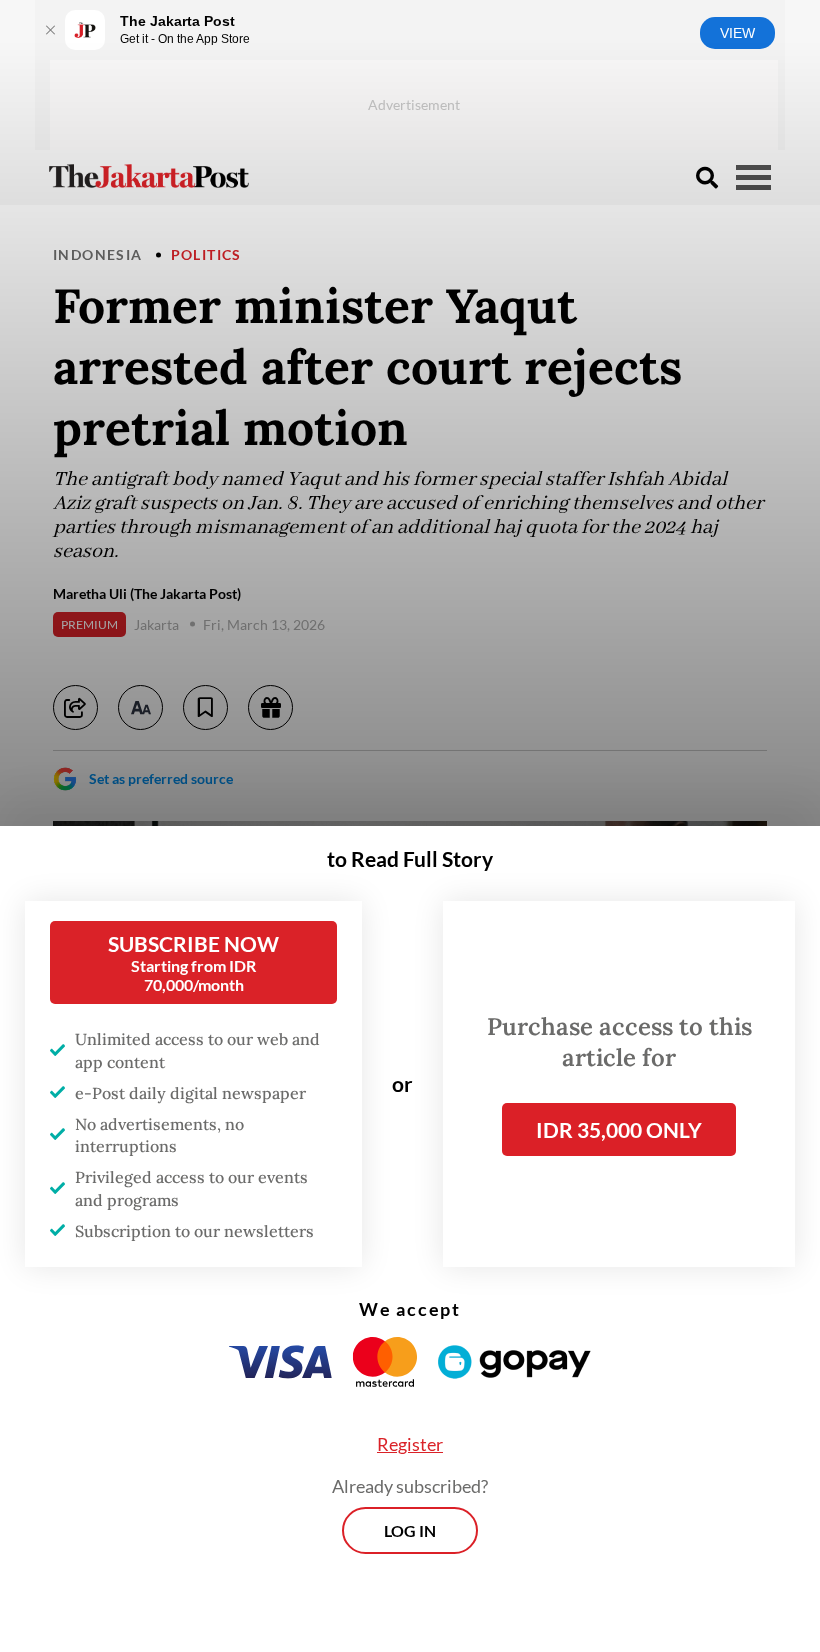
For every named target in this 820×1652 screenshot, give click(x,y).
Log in (410, 1530)
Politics (206, 254)
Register (410, 1444)
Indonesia (98, 254)
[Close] (50, 30)
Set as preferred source (161, 778)
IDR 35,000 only (619, 1129)
